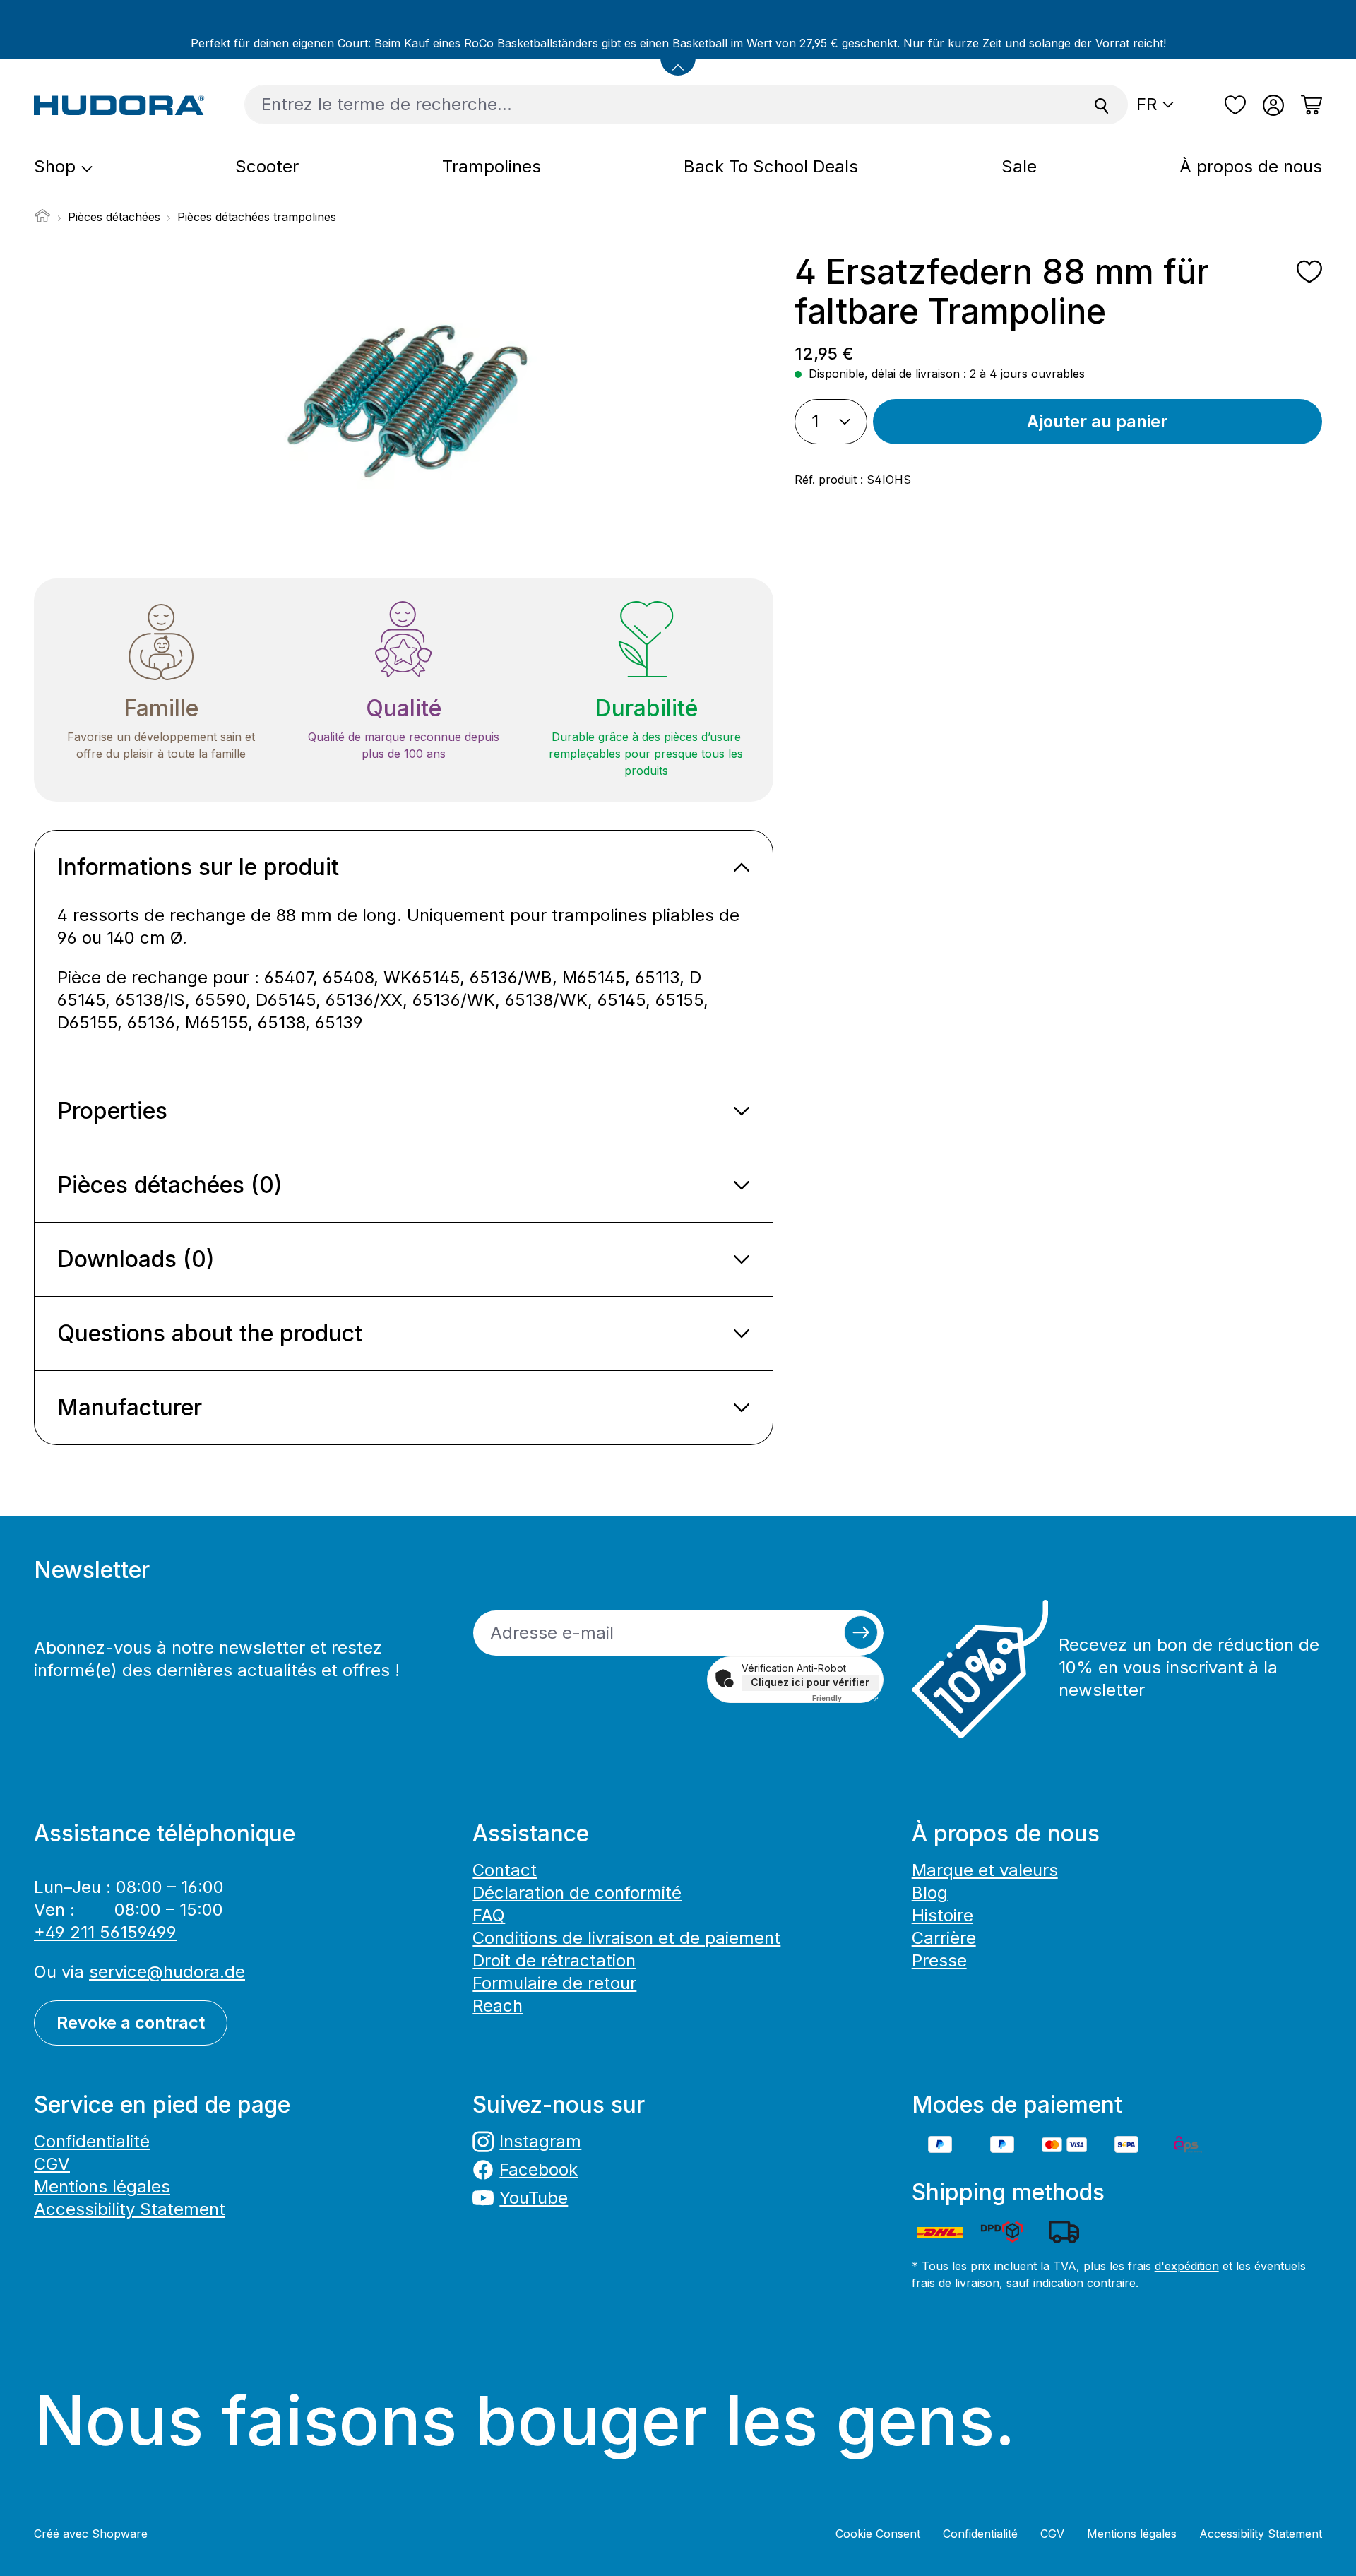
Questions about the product (210, 1333)
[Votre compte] (1273, 105)
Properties (112, 1111)
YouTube (534, 2198)
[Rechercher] (1102, 105)
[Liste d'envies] (1235, 105)
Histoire (942, 1915)
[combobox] (660, 105)
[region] (404, 404)
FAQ (489, 1915)
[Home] (42, 220)
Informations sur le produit (198, 867)
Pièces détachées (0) (170, 1185)
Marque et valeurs (985, 1870)
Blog (930, 1893)
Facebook (539, 2170)
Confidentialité (92, 2141)
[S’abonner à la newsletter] (861, 1632)
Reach (498, 2006)
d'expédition (1187, 2266)
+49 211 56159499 (105, 1932)
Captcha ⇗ (845, 1698)
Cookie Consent (878, 2534)
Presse (939, 1960)
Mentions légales (102, 2186)
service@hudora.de (167, 1972)
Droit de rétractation (554, 1960)
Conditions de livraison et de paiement (626, 1938)
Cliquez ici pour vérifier (810, 1682)
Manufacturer (130, 1407)
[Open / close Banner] (678, 58)
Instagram (540, 2141)
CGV (52, 2164)
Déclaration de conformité (577, 1893)
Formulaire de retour (554, 1983)
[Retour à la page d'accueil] (119, 105)
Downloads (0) (136, 1259)
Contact (505, 1870)
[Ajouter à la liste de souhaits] (1309, 272)
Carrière (944, 1938)
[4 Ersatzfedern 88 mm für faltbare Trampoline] (403, 404)
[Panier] (1307, 105)
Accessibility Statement (130, 2209)
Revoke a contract (131, 2023)
